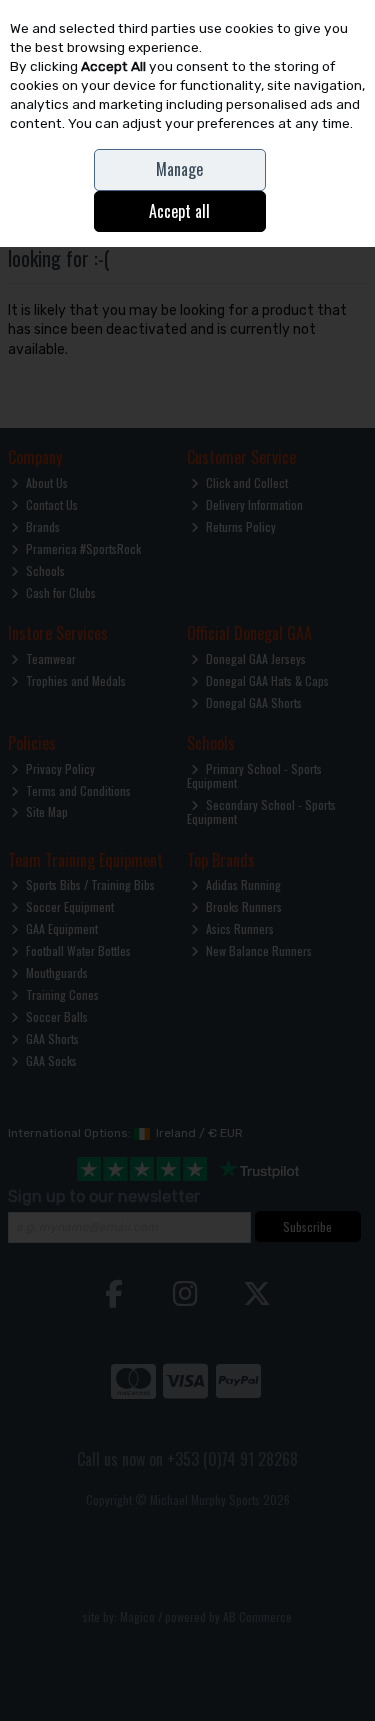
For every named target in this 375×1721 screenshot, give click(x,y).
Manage (179, 169)
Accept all (179, 211)
